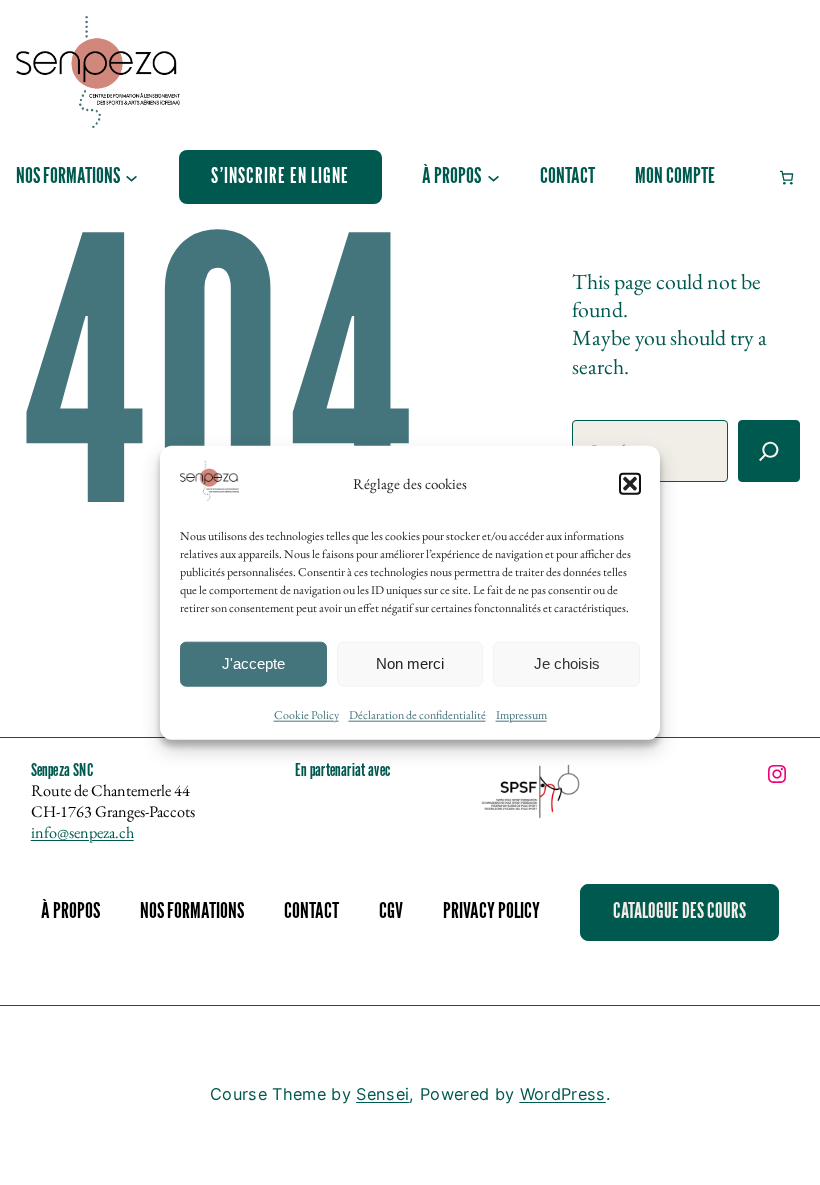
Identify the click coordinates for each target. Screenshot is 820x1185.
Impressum (521, 715)
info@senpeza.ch (82, 832)
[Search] (769, 451)
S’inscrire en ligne (280, 176)
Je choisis (567, 663)
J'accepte (253, 663)
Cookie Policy (306, 715)
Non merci (410, 663)
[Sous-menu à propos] (493, 176)
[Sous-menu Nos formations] (131, 176)
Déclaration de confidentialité (417, 715)
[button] (630, 483)
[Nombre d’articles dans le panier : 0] (786, 177)
